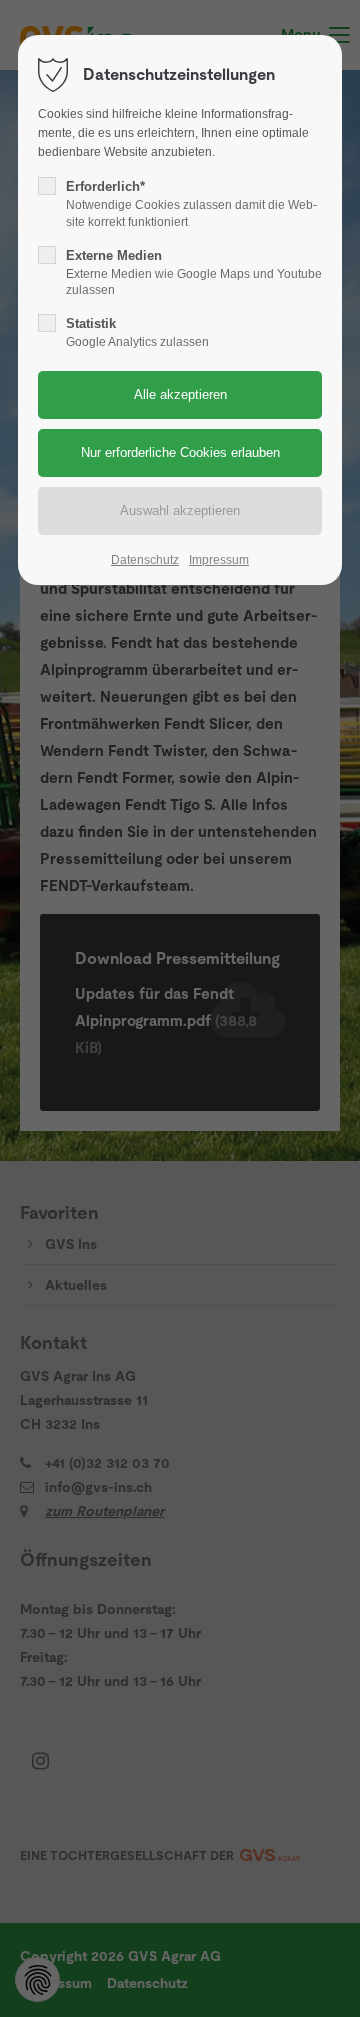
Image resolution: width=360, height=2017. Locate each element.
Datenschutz (145, 560)
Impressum (219, 560)
